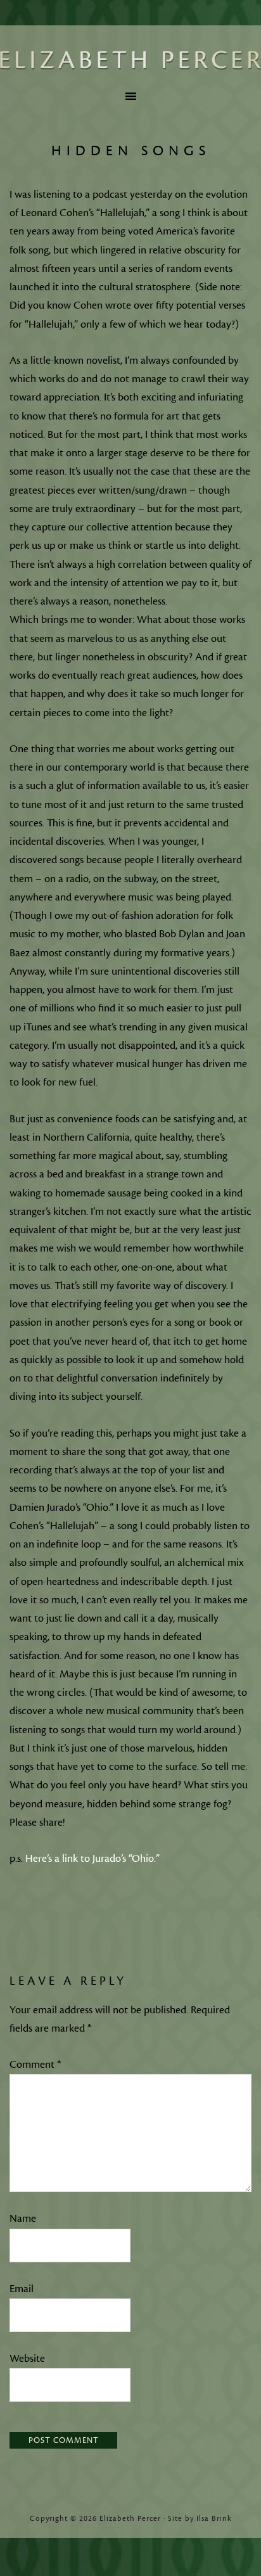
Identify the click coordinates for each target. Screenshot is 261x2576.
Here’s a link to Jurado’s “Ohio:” (91, 1859)
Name (23, 2219)
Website (27, 2359)
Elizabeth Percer (130, 60)
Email (22, 2289)
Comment (35, 2065)
